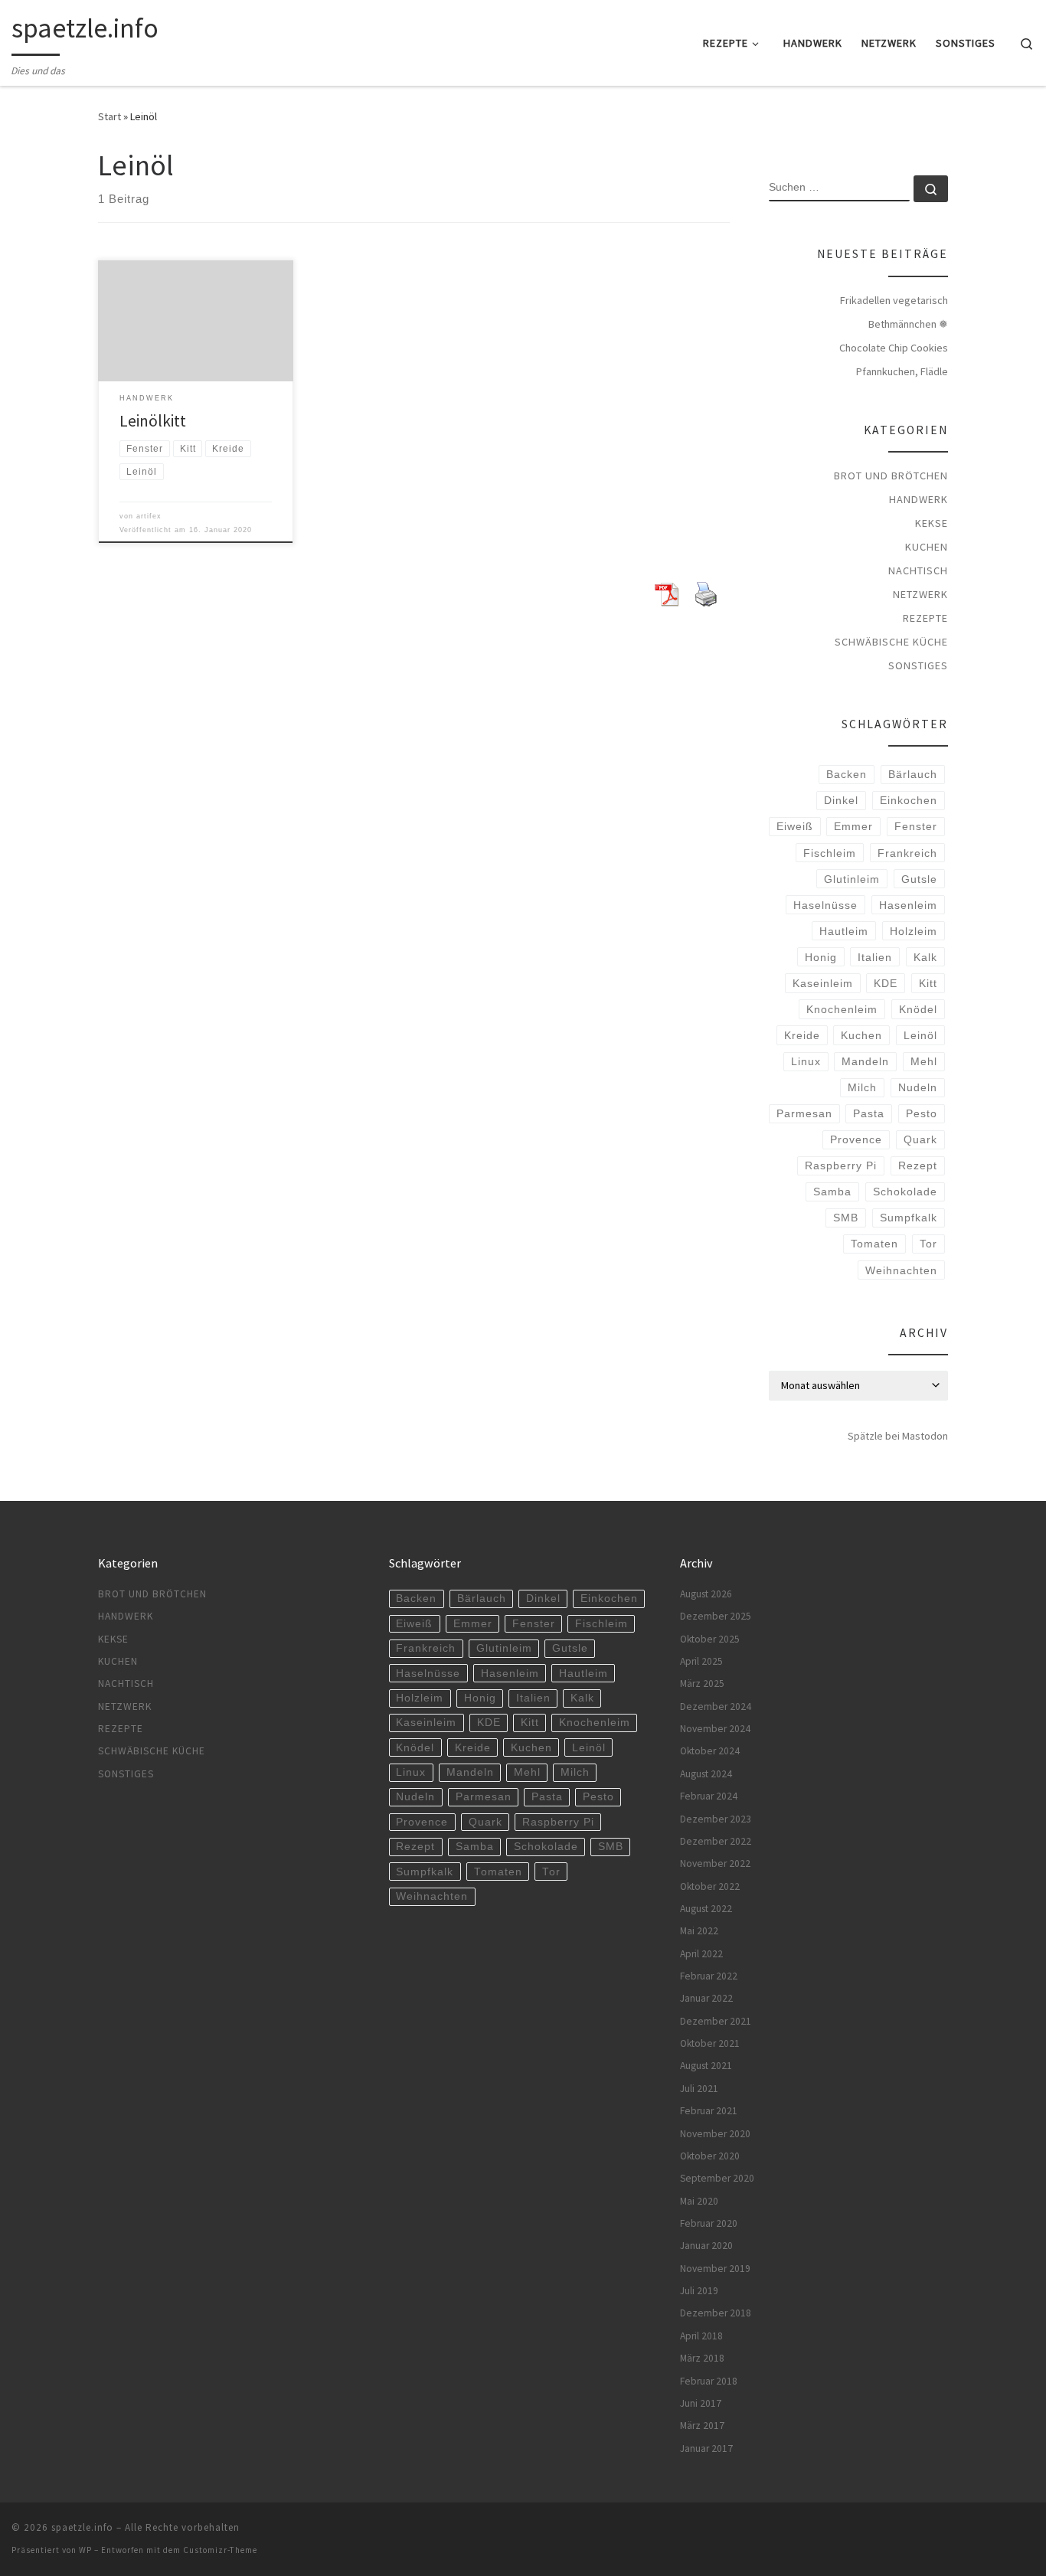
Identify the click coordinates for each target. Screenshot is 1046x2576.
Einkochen (909, 800)
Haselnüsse (825, 905)
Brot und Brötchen (891, 476)
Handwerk (919, 499)
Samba (832, 1192)
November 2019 (715, 2269)
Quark (920, 1139)
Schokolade (905, 1192)
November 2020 (715, 2134)
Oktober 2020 (710, 2156)
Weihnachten (901, 1270)
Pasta (869, 1113)
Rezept (918, 1165)
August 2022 (706, 1909)
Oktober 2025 (710, 1639)
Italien (875, 957)
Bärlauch (913, 774)
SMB (846, 1218)
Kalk (925, 957)
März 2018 (702, 2358)
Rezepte (925, 618)
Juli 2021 (699, 2089)
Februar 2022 (709, 1976)
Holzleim (914, 931)
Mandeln (865, 1061)
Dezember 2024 (716, 1706)
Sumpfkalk (909, 1218)
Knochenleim (842, 1009)
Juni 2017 (701, 2403)
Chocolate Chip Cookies (894, 348)
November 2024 (715, 1729)
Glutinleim (852, 879)
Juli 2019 (699, 2291)
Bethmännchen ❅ (908, 324)
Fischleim (830, 853)
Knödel (918, 1009)
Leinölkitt (153, 421)
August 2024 (706, 1774)
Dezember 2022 (716, 1841)
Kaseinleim (823, 983)
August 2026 (706, 1594)
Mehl (924, 1061)
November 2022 (715, 1863)
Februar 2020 (709, 2223)
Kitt (928, 983)
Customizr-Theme (220, 2550)
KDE (886, 983)
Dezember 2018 (716, 2313)
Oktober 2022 (710, 1886)
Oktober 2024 (710, 1751)
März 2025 (702, 1684)
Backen (847, 774)
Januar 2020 (706, 2246)
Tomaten (874, 1244)
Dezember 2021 (716, 2021)
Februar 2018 (709, 2381)
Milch (862, 1087)
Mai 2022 (699, 1931)
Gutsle (919, 879)
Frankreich (907, 853)
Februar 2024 (709, 1796)
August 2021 (706, 2066)
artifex (149, 516)
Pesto (922, 1113)
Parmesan (804, 1113)
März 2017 (702, 2426)
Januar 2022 (706, 1998)
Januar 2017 (706, 2449)
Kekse (932, 523)
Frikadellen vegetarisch (894, 300)
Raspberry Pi (841, 1165)
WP (85, 2550)
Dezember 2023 (716, 1819)
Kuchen (927, 547)
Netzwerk (920, 594)
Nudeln (918, 1087)
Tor (928, 1244)
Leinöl (920, 1035)
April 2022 (701, 1954)
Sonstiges (918, 665)
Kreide (802, 1035)
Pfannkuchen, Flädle (902, 371)
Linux (806, 1061)
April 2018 (701, 2336)
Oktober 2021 (710, 2043)
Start (110, 116)
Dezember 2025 (716, 1616)
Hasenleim (908, 905)
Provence (856, 1139)
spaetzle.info (82, 2527)
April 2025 (701, 1661)
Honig (821, 957)
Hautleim (844, 931)
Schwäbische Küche (891, 642)
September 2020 (717, 2178)
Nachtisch (918, 570)
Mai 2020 (699, 2201)
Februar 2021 (709, 2111)
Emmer (853, 826)
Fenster (916, 826)
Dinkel (841, 800)
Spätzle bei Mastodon (898, 1436)
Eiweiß (795, 826)
